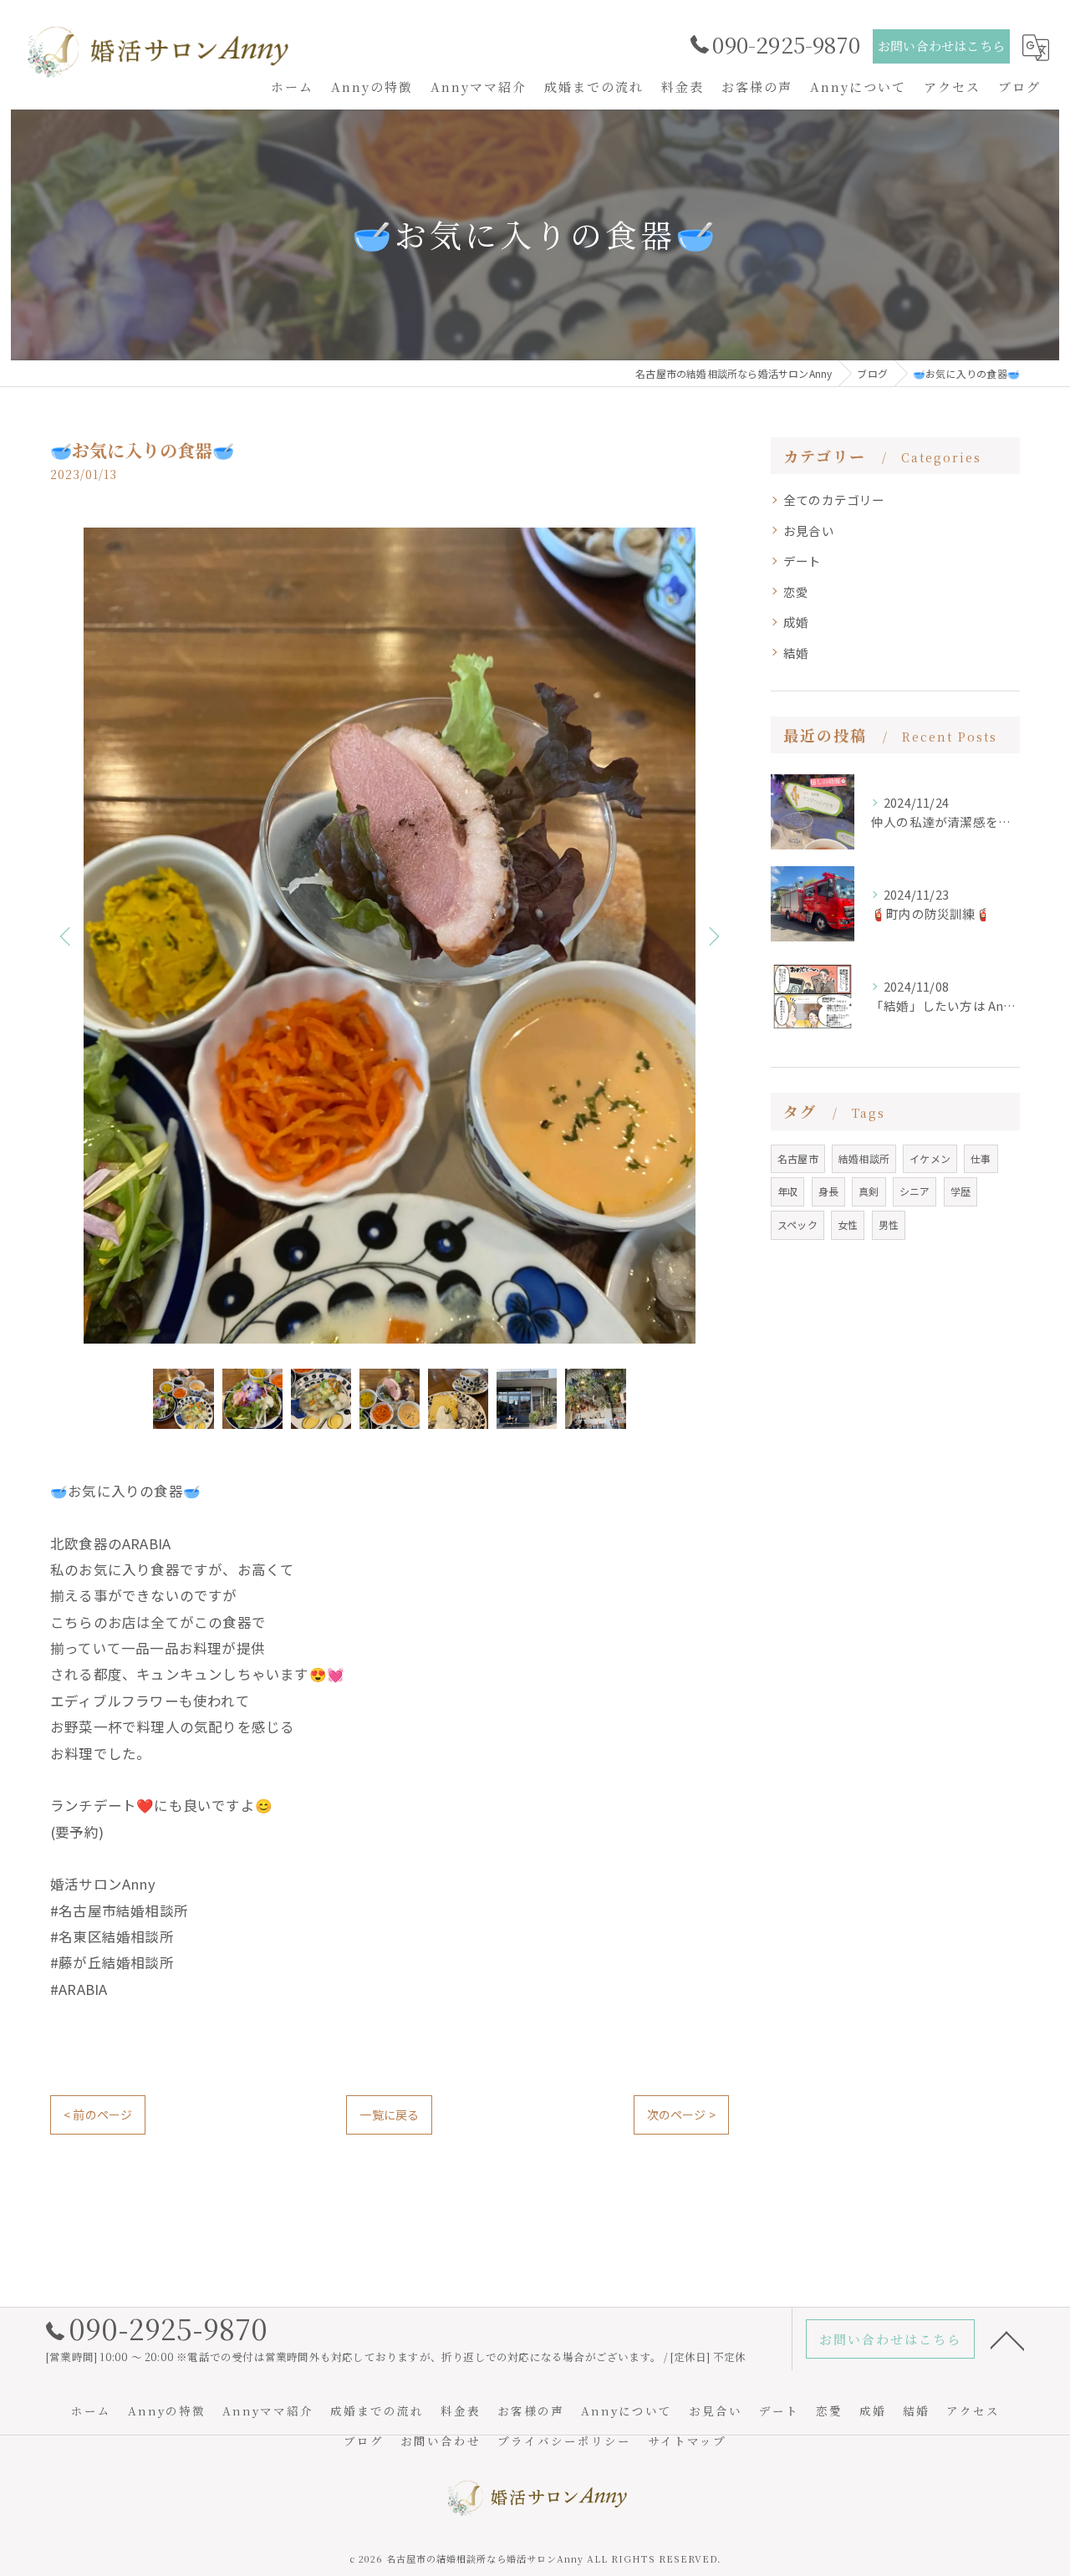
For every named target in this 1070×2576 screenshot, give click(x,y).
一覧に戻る (389, 2114)
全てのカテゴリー (834, 500)
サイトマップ (687, 2441)
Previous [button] (67, 936)
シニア (915, 1191)
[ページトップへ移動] (1007, 2339)
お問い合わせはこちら (941, 46)
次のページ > (681, 2114)
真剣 (869, 1191)
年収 (787, 1191)
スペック (797, 1224)
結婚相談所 (864, 1158)
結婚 (796, 653)
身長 (828, 1191)
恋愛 (796, 592)
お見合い (809, 531)
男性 (889, 1224)
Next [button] (712, 936)
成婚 (796, 622)
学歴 (960, 1191)
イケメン (930, 1158)
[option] (390, 936)
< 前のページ (98, 2114)
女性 (848, 1224)
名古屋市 (798, 1158)
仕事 (981, 1158)
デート (802, 561)
